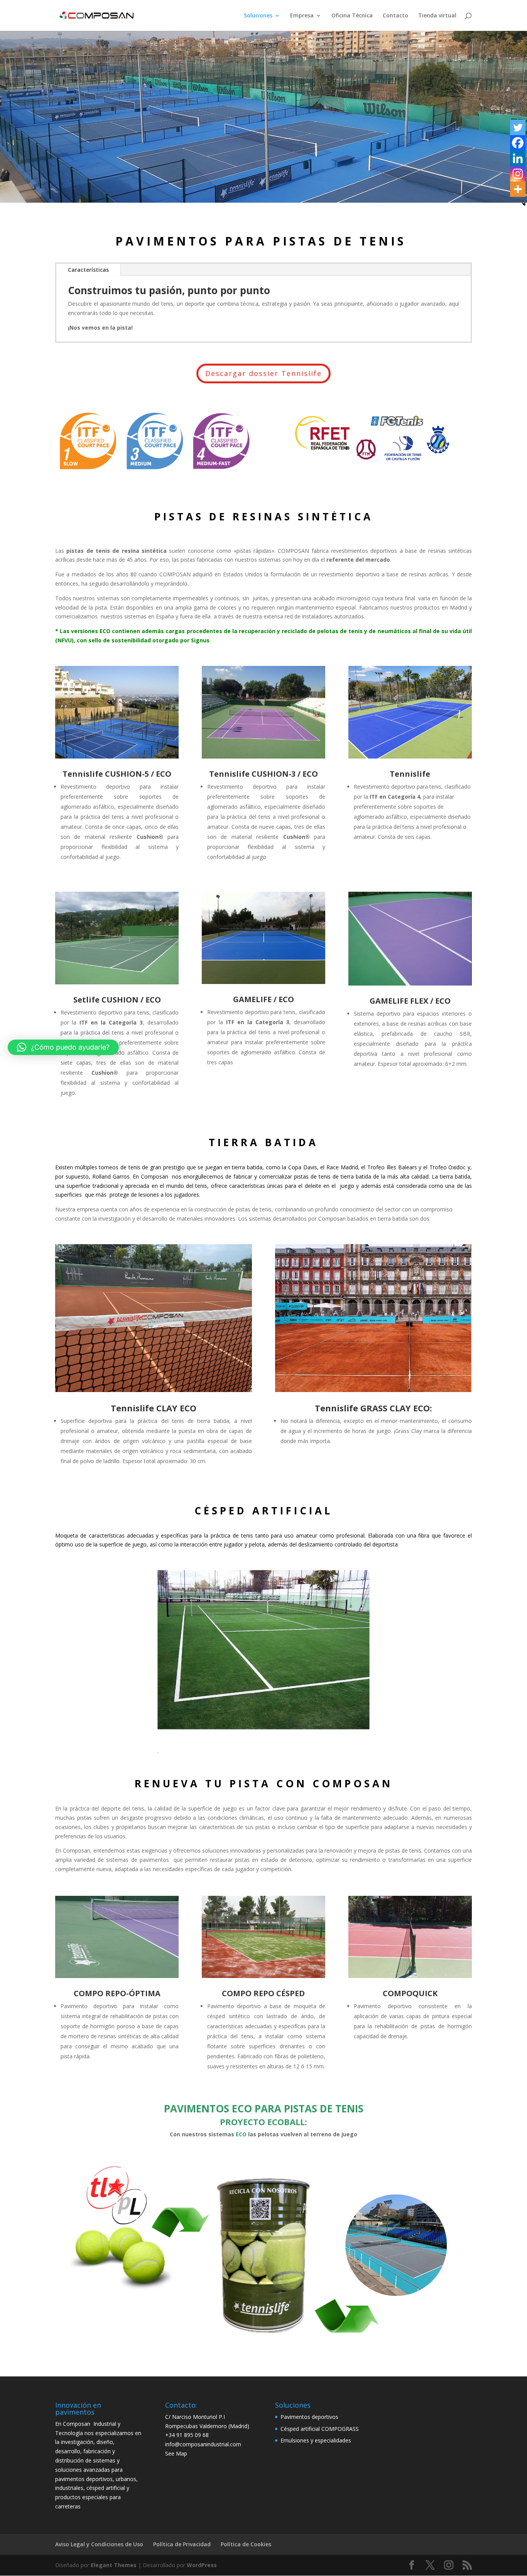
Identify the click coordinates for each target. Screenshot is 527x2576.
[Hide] (524, 204)
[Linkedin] (518, 158)
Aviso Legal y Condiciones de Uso (99, 2544)
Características (88, 270)
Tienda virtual (437, 16)
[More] (518, 189)
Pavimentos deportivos (309, 2417)
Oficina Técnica (352, 16)
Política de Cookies (246, 2544)
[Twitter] (518, 127)
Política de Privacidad (182, 2544)
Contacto (395, 16)
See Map (176, 2453)
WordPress (202, 2565)
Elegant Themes (114, 2565)
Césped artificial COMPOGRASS (320, 2429)
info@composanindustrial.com (203, 2444)
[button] (63, 1047)
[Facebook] (518, 143)
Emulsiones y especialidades (316, 2440)
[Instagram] (518, 174)
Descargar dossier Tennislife (263, 373)
